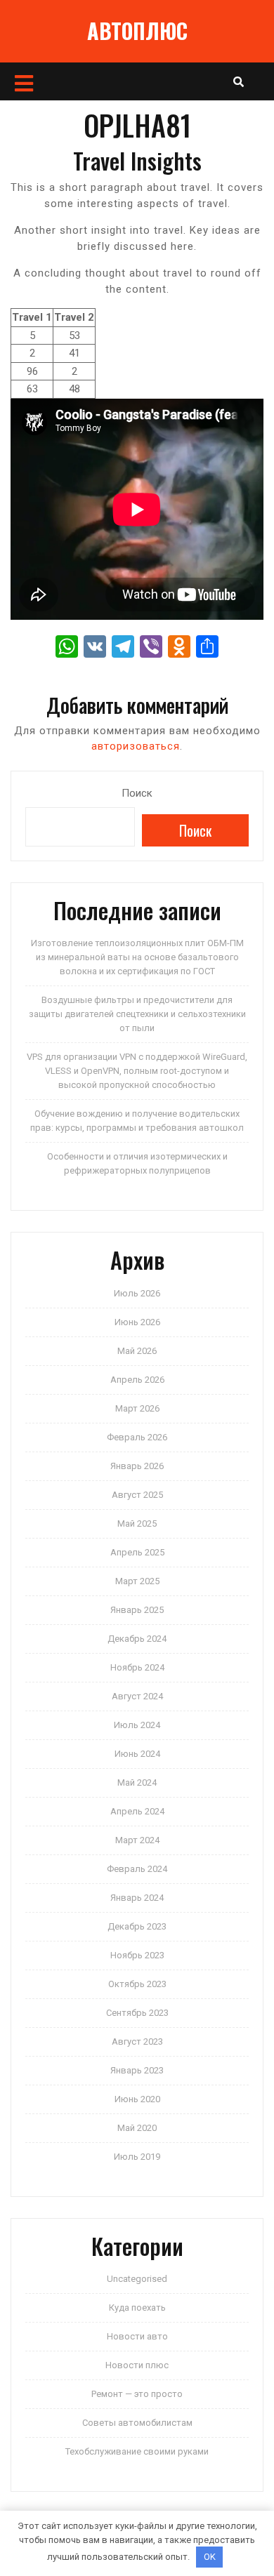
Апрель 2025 (137, 1552)
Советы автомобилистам (137, 2423)
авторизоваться (136, 746)
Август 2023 (137, 2041)
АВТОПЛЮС (137, 31)
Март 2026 (137, 1408)
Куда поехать (137, 2308)
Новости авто (137, 2336)
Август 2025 (137, 1495)
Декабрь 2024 (137, 1639)
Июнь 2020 (137, 2099)
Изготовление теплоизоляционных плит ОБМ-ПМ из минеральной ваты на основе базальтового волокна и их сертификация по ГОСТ (137, 957)
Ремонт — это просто (137, 2394)
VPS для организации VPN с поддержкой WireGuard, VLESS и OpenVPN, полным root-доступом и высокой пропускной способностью (137, 1071)
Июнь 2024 (137, 1754)
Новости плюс (137, 2365)
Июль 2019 (137, 2157)
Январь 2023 (137, 2070)
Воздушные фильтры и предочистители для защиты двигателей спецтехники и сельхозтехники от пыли (137, 1014)
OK (210, 2557)
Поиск (137, 793)
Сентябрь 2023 (137, 2013)
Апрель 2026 (137, 1380)
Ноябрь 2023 (137, 1955)
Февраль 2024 (137, 1869)
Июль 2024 (137, 1725)
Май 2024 (137, 1782)
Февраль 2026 (137, 1437)
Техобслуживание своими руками (137, 2451)
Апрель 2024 (137, 1811)
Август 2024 (137, 1696)
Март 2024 (137, 1840)
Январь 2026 (137, 1466)
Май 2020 (137, 2128)
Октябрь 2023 (137, 1984)
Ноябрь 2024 (137, 1667)
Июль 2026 (137, 1293)
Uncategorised (137, 2279)
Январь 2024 (137, 1898)
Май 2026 (137, 1351)
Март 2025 (137, 1581)
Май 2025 (137, 1523)
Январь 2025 (137, 1610)
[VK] (95, 648)
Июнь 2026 (137, 1322)
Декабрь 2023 (137, 1926)
